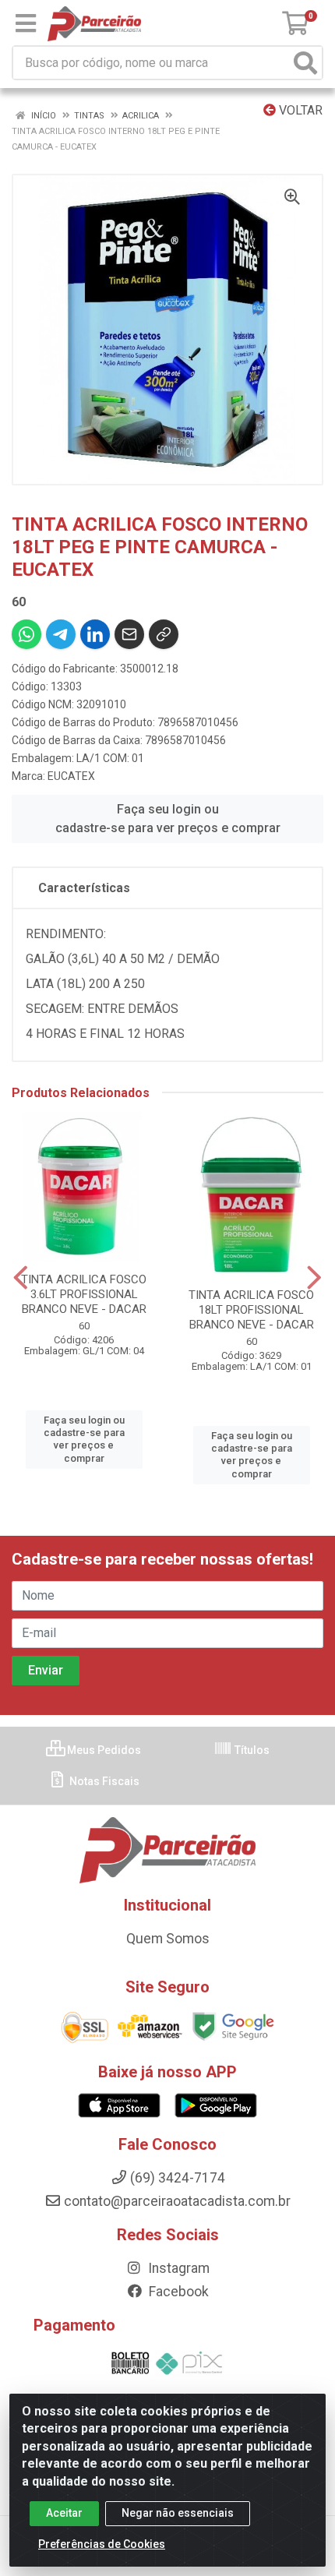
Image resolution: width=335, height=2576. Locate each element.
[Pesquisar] (305, 63)
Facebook (177, 2292)
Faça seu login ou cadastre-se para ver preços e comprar (168, 819)
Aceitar (64, 2513)
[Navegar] (21, 1278)
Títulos (251, 1750)
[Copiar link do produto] (164, 634)
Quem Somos (168, 1939)
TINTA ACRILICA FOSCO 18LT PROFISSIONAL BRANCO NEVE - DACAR (251, 1310)
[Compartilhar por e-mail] (129, 634)
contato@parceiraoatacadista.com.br (177, 2201)
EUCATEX (71, 776)
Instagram (177, 2268)
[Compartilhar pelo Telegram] (61, 634)
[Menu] (26, 23)
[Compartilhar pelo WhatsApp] (26, 634)
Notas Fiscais (103, 1781)
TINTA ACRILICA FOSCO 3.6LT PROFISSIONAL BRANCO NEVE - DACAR (84, 1294)
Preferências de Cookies (102, 2544)
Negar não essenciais (178, 2513)
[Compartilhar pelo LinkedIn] (95, 634)
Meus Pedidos (103, 1750)
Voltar (299, 110)
